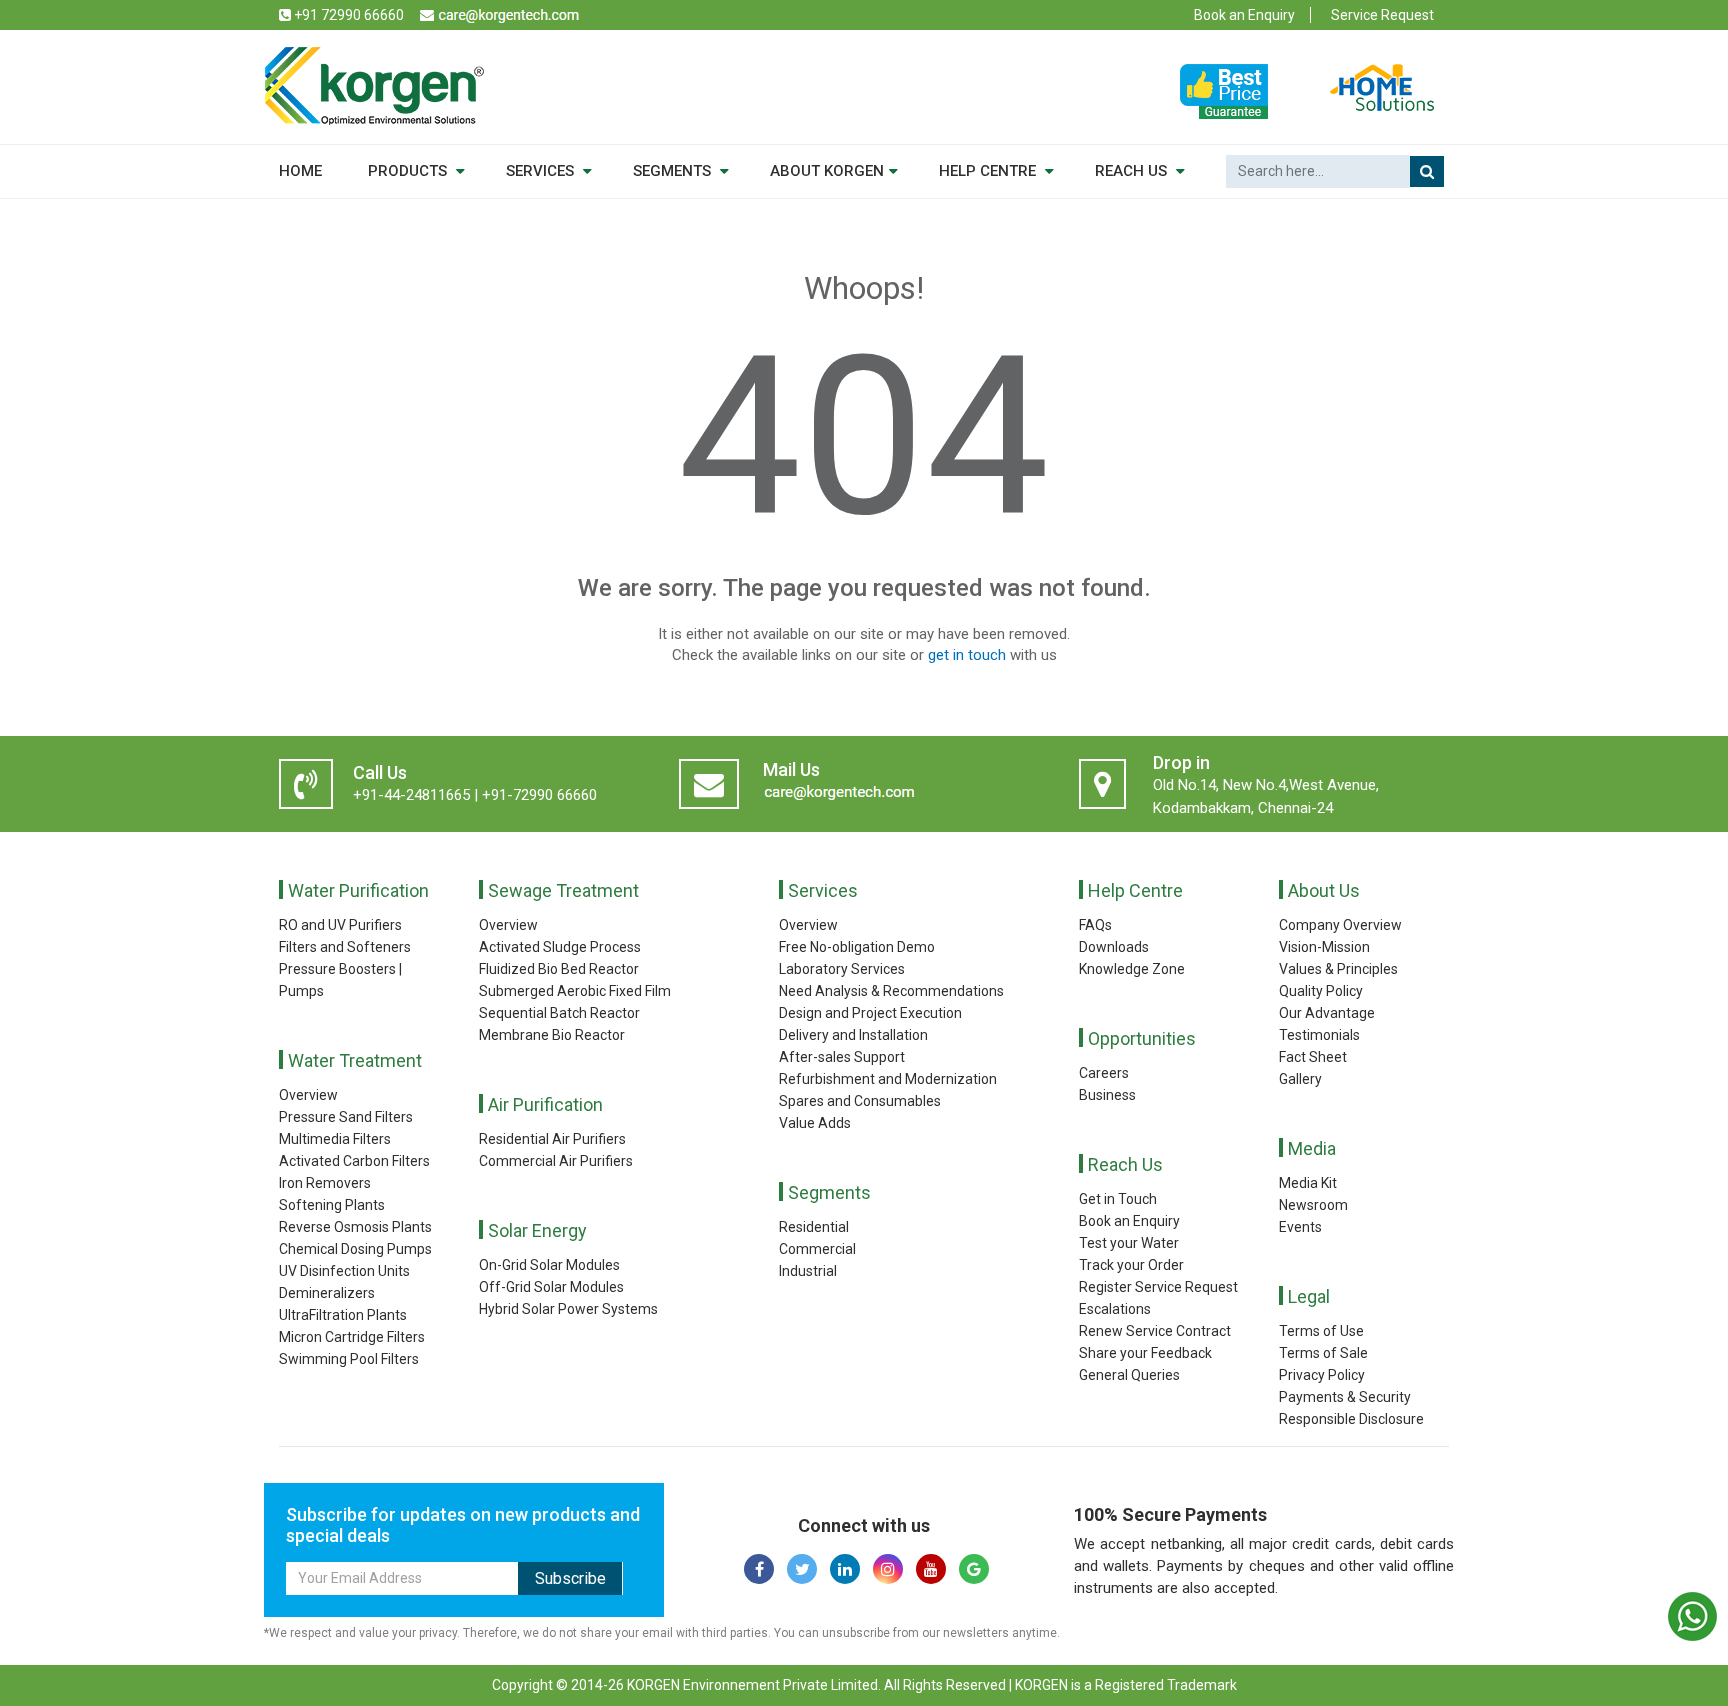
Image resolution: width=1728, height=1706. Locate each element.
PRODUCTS (409, 171)
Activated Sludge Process (560, 947)
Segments (829, 1192)
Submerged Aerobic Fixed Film (575, 991)
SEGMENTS (674, 171)
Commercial (817, 1249)
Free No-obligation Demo (857, 947)
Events (1300, 1227)
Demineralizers (327, 1293)
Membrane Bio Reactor (552, 1035)
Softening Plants (332, 1205)
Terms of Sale (1323, 1353)
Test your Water (1129, 1243)
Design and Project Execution (870, 1013)
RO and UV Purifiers (340, 925)
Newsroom (1313, 1205)
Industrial (808, 1271)
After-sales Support (842, 1057)
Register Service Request (1158, 1287)
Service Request (1382, 15)
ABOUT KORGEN (827, 171)
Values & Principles (1338, 969)
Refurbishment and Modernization (888, 1079)
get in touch (967, 655)
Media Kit (1308, 1183)
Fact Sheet (1313, 1057)
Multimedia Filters (335, 1139)
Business (1107, 1095)
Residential (814, 1227)
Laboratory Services (842, 969)
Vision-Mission (1324, 947)
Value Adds (815, 1123)
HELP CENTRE (989, 171)
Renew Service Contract (1155, 1331)
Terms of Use (1321, 1331)
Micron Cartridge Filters (352, 1337)
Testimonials (1319, 1035)
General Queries (1129, 1375)
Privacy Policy (1322, 1375)
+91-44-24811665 (411, 795)
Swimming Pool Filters (349, 1359)
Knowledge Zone (1132, 969)
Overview (308, 1095)
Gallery (1300, 1079)
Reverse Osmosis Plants (355, 1227)
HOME (300, 171)
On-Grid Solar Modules (549, 1265)
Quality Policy (1321, 991)
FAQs (1095, 925)
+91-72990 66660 (539, 795)
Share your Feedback (1145, 1353)
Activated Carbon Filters (354, 1161)
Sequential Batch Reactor (559, 1013)
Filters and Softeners (345, 947)
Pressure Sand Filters (346, 1117)
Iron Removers (325, 1183)
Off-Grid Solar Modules (551, 1287)
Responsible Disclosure (1351, 1419)
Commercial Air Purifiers (556, 1161)
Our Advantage (1327, 1013)
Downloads (1114, 947)
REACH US (1133, 171)
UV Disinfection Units (344, 1271)
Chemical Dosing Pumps (355, 1249)
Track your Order (1131, 1265)
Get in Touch (1118, 1199)
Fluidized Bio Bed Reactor (559, 969)
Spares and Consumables (860, 1101)
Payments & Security (1345, 1397)
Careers (1104, 1073)
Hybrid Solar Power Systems (568, 1309)
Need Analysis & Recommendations (891, 991)
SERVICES (542, 171)
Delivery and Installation (853, 1035)
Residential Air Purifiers (552, 1139)
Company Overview (1340, 925)
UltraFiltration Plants (343, 1315)
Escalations (1115, 1309)
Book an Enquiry (1244, 15)
